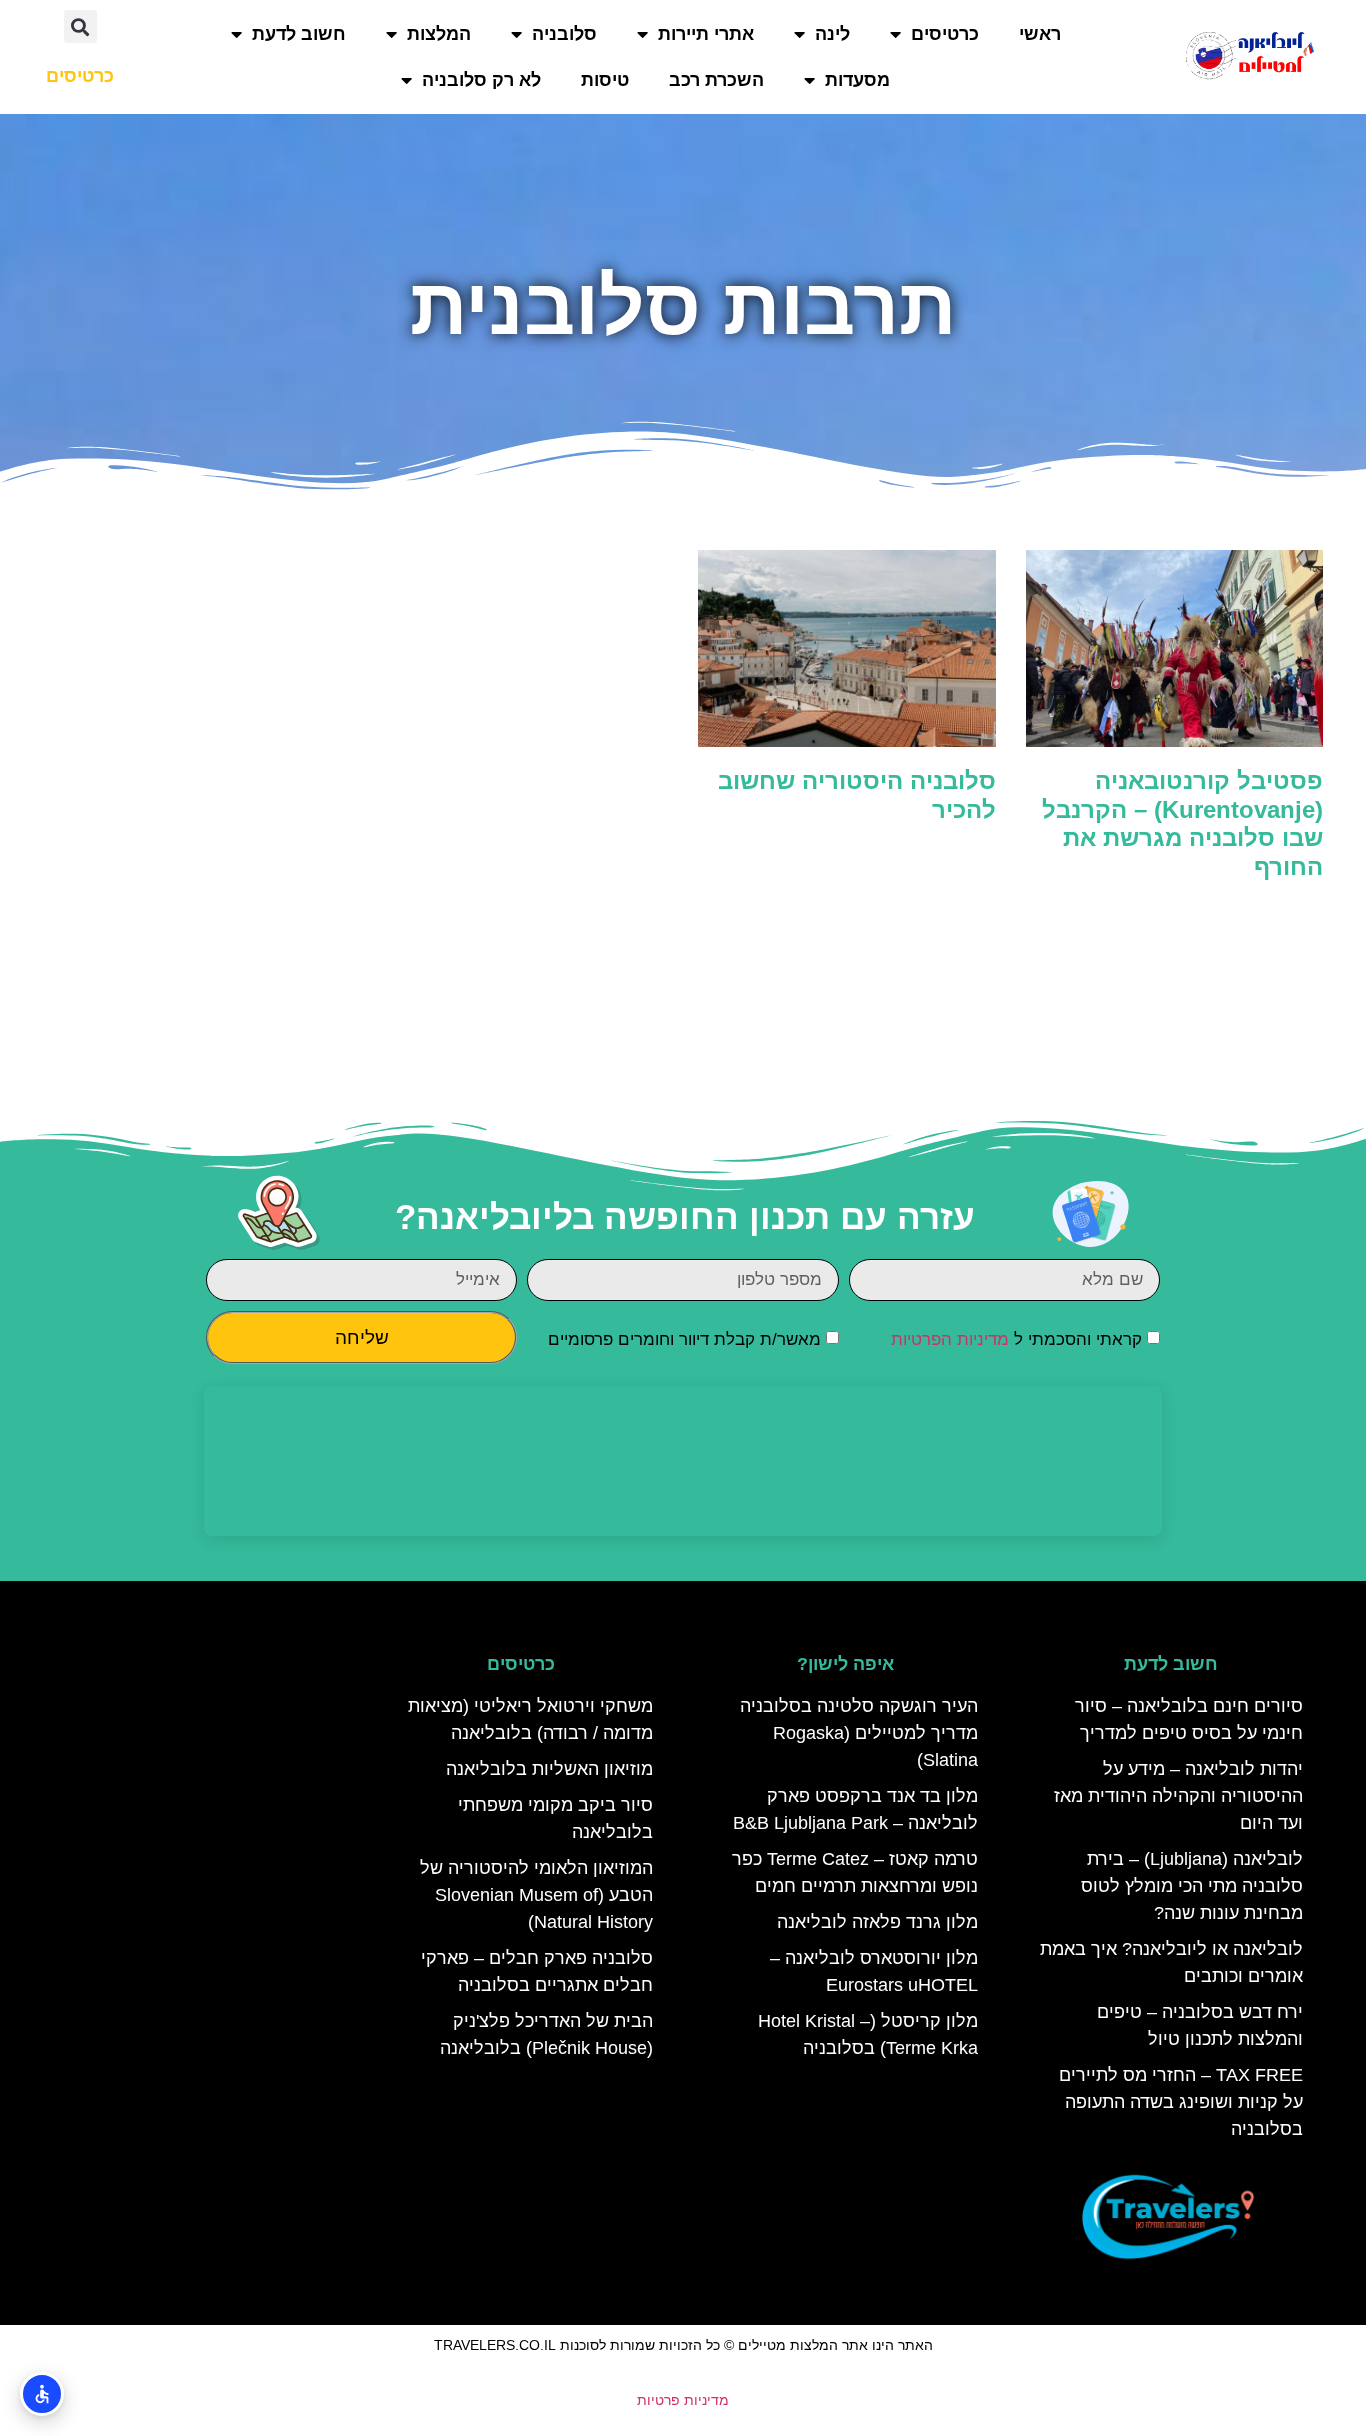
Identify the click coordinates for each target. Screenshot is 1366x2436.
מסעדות (857, 80)
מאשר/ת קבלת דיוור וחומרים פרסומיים (684, 1339)
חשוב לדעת (299, 34)
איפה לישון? (845, 1664)
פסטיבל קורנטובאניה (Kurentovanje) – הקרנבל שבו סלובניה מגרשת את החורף (1182, 823)
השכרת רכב (716, 80)
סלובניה (564, 34)
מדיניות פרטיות (683, 2400)
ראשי (1040, 34)
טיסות (605, 80)
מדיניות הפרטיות (950, 1339)
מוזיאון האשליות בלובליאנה (549, 1769)
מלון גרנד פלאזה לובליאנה (877, 1922)
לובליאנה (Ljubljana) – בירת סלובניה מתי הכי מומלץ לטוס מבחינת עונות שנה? (1192, 1886)
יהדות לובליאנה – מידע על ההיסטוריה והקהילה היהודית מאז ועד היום (1178, 1796)
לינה (832, 34)
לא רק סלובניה (481, 80)
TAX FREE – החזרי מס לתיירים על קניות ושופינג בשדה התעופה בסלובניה (1181, 2102)
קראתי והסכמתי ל (1016, 1339)
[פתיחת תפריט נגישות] (42, 2394)
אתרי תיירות (706, 34)
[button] (80, 26)
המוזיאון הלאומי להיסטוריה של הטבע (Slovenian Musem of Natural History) (536, 1895)
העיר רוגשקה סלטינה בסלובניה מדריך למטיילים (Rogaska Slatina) (859, 1733)
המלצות (439, 34)
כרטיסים (945, 34)
